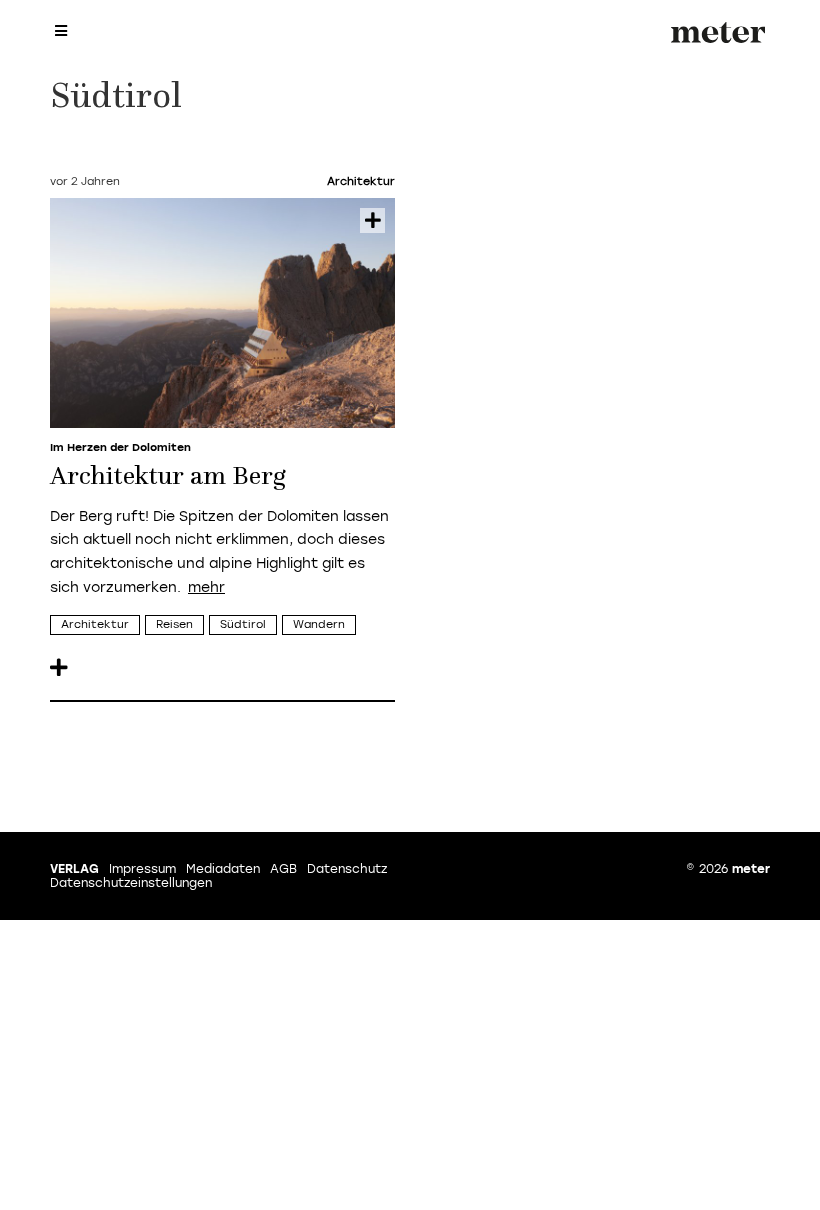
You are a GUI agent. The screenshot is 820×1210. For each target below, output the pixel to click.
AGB (283, 869)
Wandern (319, 624)
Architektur (95, 624)
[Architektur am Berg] (222, 313)
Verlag (74, 869)
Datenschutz (347, 869)
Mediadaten (223, 869)
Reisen (174, 624)
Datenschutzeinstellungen (131, 883)
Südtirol (243, 624)
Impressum (142, 869)
